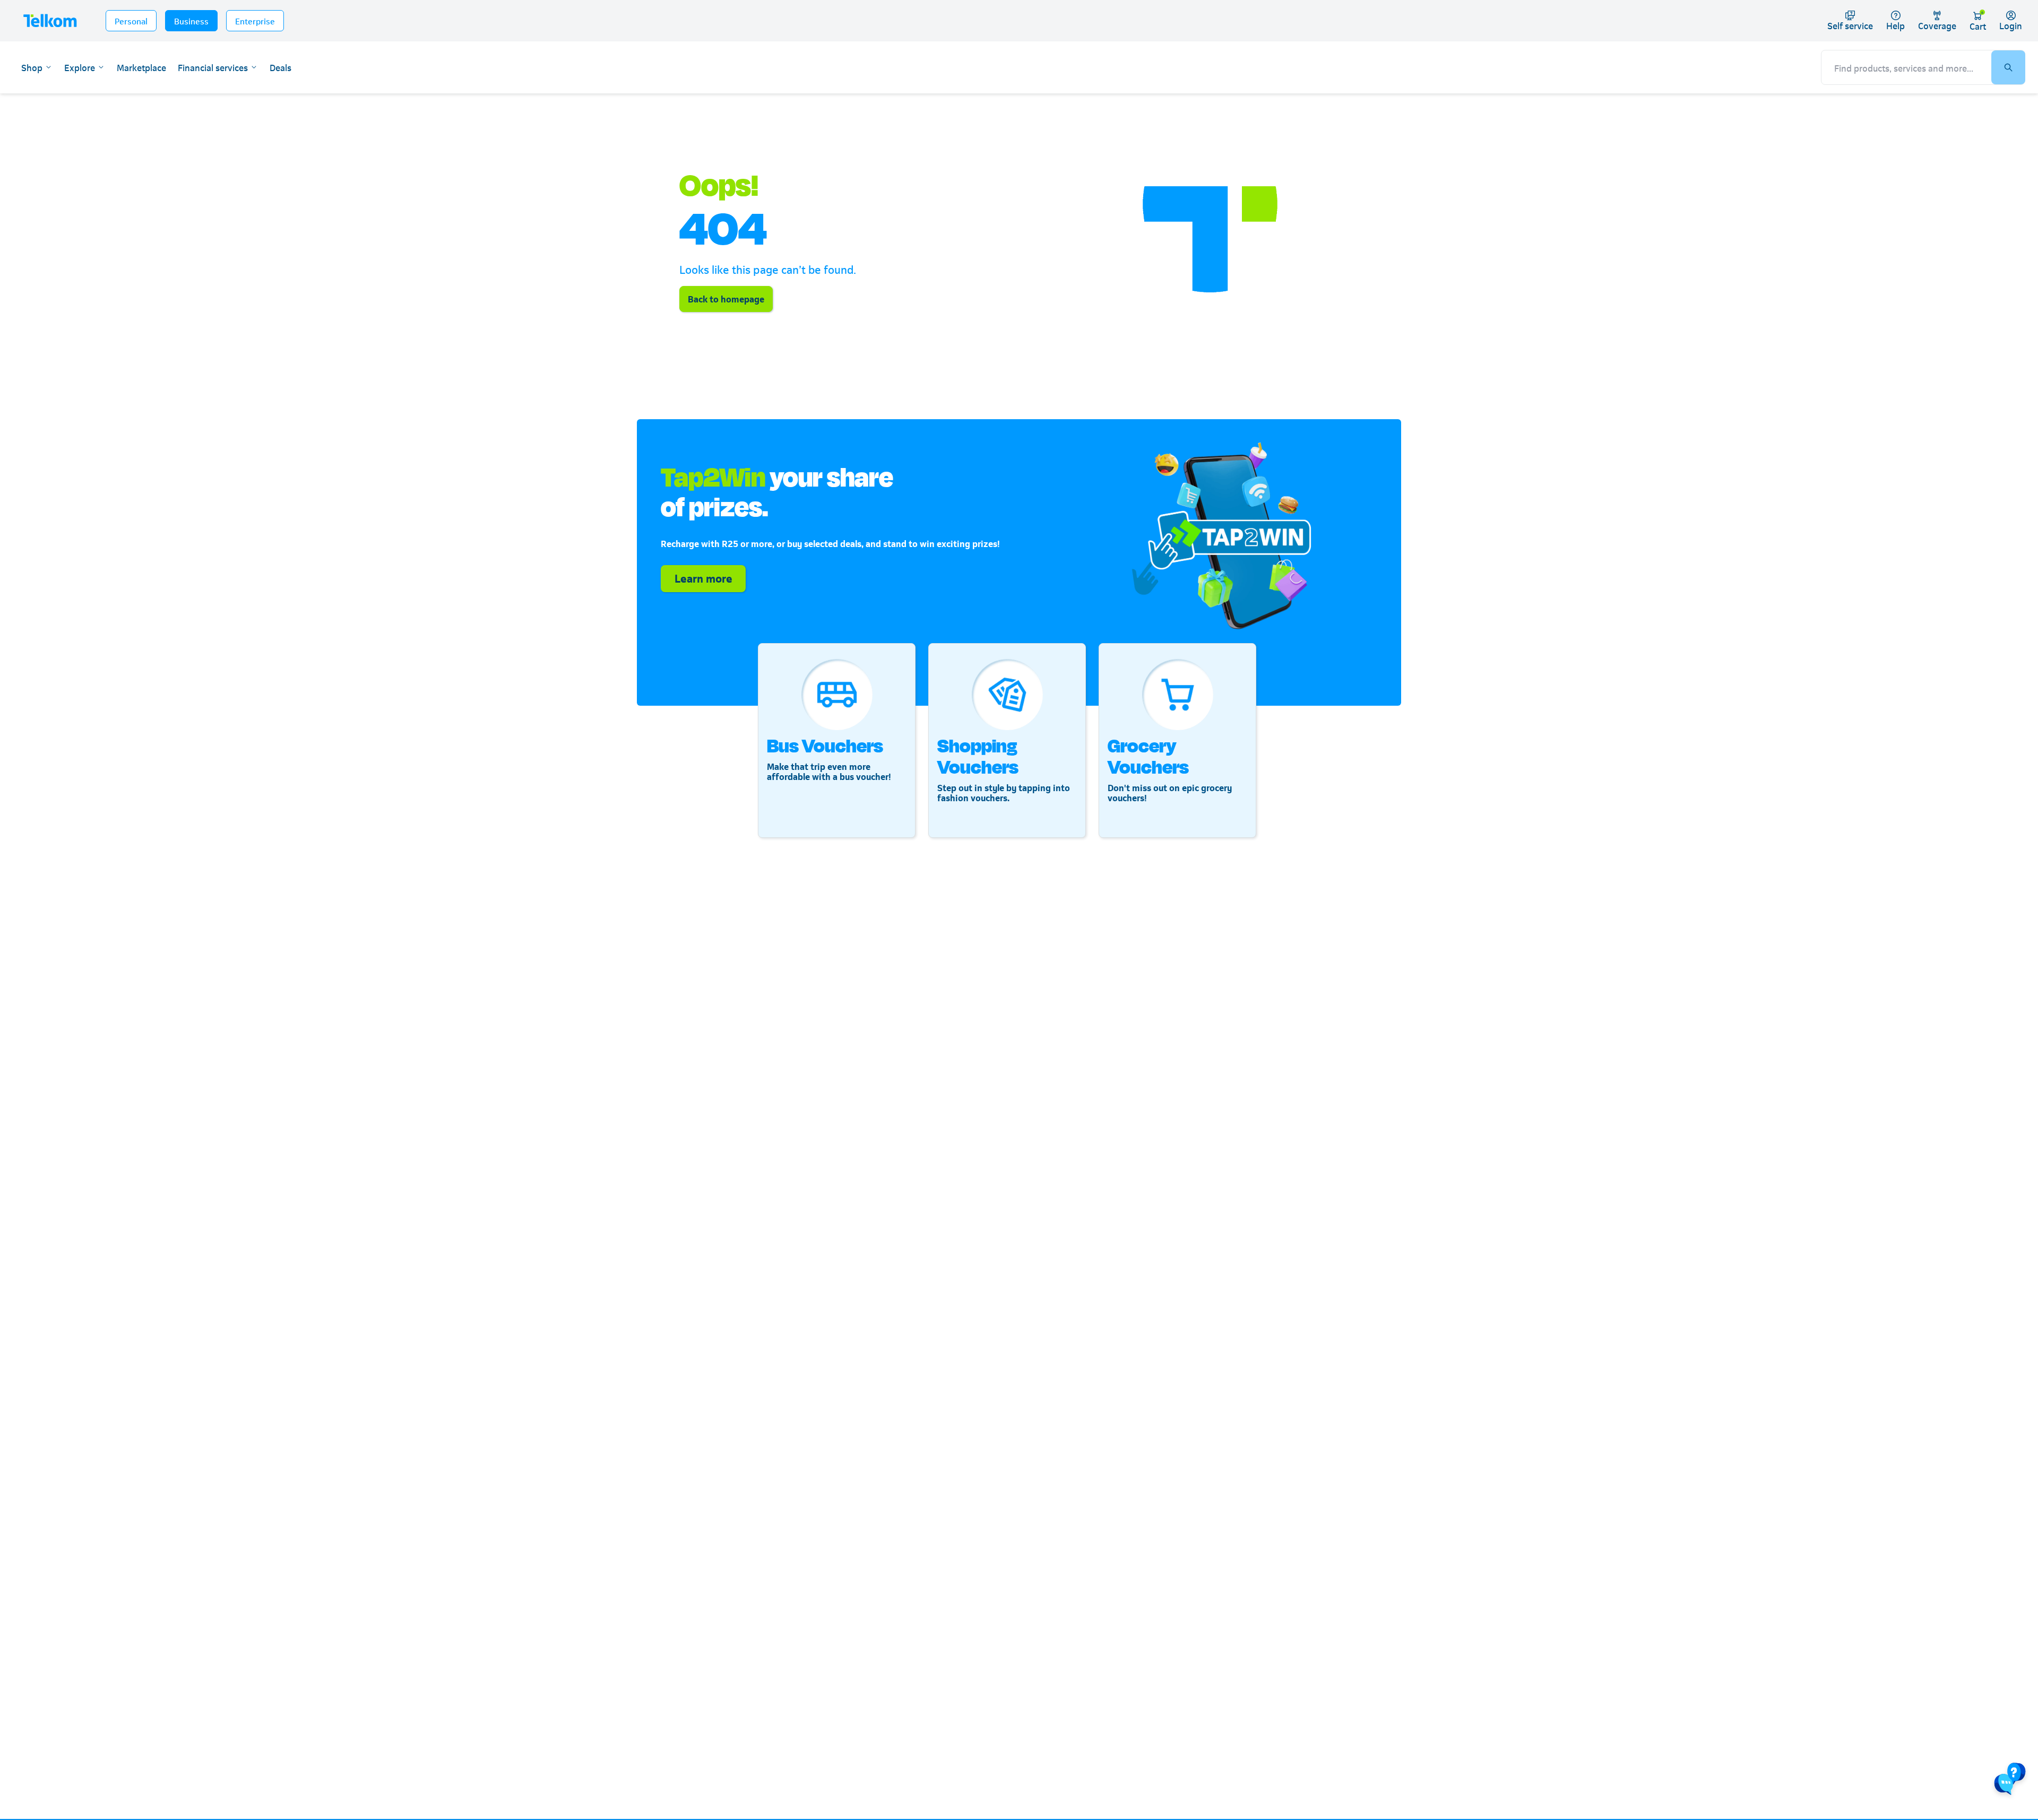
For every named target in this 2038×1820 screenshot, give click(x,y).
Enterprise (255, 20)
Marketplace (141, 67)
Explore (80, 67)
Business (191, 20)
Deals (280, 67)
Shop (32, 67)
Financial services (213, 67)
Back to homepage (726, 298)
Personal (131, 20)
